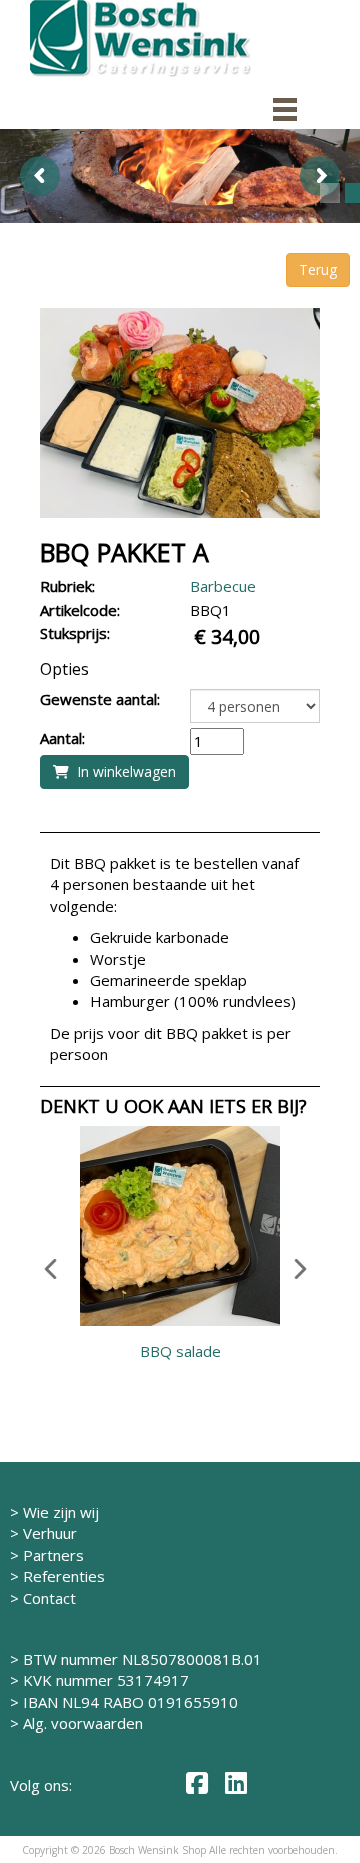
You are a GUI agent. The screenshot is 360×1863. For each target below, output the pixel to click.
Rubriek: (67, 586)
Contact (49, 1598)
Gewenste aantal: (100, 699)
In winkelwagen (122, 771)
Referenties (64, 1576)
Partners (53, 1555)
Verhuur (50, 1533)
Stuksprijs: (75, 633)
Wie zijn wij (61, 1512)
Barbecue (223, 586)
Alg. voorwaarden (83, 1723)
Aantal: (62, 738)
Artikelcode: (80, 610)
